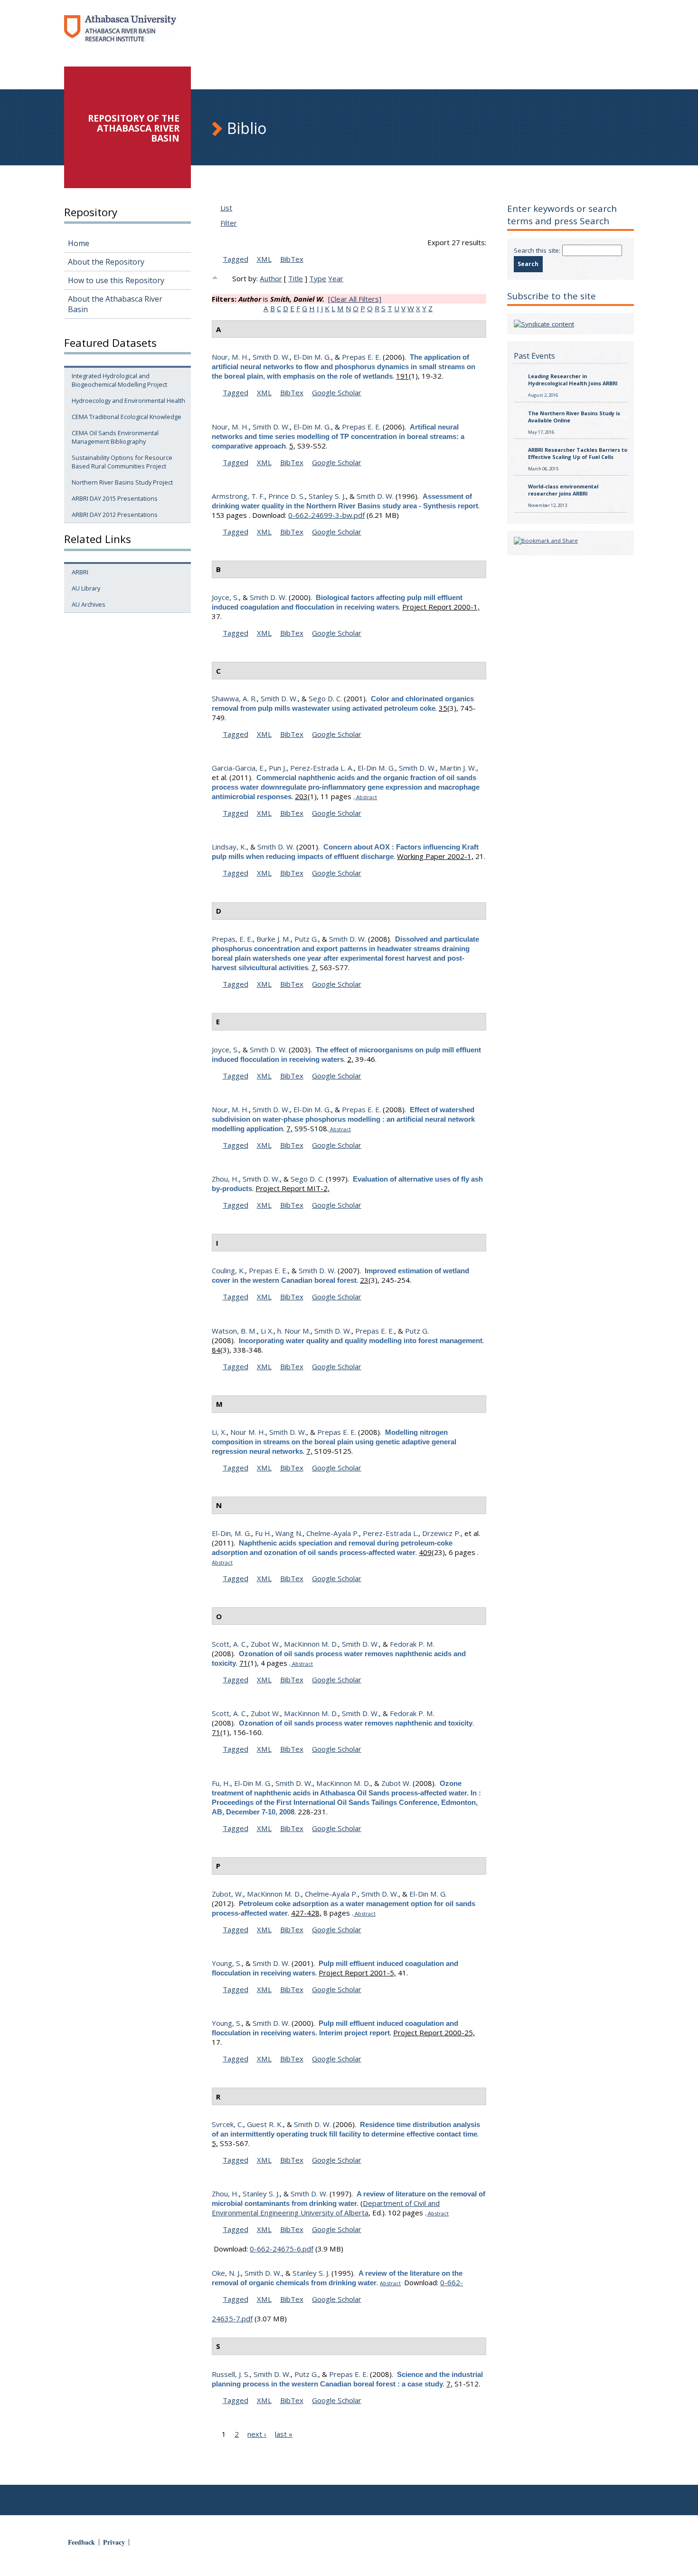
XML (264, 259)
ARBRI (80, 572)
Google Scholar (337, 392)
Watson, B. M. (234, 1331)
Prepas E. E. (361, 357)
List (226, 208)
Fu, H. (221, 1783)
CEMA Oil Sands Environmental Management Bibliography (115, 437)
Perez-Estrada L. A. (322, 768)
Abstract (366, 797)
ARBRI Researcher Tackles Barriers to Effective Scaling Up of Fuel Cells (578, 453)
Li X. (267, 1331)
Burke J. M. (274, 939)
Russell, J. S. (231, 2374)
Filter (229, 223)
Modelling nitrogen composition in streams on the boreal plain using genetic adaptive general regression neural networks (334, 1442)
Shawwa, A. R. (234, 698)
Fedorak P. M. (412, 1644)
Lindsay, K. (229, 847)
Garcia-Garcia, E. (238, 768)
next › (257, 2434)
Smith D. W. (271, 357)
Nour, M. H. (230, 357)
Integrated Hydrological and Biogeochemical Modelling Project (119, 380)
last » (284, 2434)
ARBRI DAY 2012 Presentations (115, 515)
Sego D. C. (325, 698)
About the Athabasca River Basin (115, 304)
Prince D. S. (287, 496)
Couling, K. (228, 1270)
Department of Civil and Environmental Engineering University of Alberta (326, 2208)
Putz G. (306, 939)
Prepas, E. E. (232, 939)
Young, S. (227, 1963)
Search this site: (538, 250)
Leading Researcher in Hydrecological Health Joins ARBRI (573, 380)
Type (318, 278)
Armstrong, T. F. (238, 496)
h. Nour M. (294, 1331)
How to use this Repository (116, 280)
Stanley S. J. (327, 496)
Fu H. (263, 1533)
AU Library (86, 588)
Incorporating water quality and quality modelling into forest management (361, 1340)
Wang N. (289, 1533)
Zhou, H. (225, 1179)
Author (271, 278)
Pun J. (278, 768)
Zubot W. (265, 1644)
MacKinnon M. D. (311, 1644)
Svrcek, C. (227, 2124)
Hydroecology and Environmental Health (128, 401)
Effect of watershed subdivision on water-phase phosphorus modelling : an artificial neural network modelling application (343, 1119)
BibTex (292, 259)
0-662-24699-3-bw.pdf (326, 515)
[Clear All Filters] (355, 299)
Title (296, 278)
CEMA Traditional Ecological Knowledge (127, 417)
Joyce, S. (225, 597)
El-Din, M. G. (231, 1533)
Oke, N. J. (226, 2273)
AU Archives (89, 604)
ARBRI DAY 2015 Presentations (115, 498)
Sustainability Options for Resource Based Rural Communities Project (122, 462)
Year (336, 278)
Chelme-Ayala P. (333, 1533)
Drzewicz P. (441, 1533)
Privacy (114, 2542)
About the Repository (106, 262)
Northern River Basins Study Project (122, 482)
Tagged (236, 259)
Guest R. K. (265, 2124)
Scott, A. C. (229, 1644)
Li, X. (219, 1432)
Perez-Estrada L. (391, 1533)
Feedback (81, 2542)
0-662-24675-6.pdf (282, 2249)
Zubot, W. (227, 1894)
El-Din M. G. (312, 357)
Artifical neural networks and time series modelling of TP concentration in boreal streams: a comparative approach (338, 436)
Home (79, 243)
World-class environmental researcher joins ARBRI (563, 490)
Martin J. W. (458, 768)
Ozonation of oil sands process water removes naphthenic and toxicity (356, 1723)
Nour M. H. (248, 1432)
